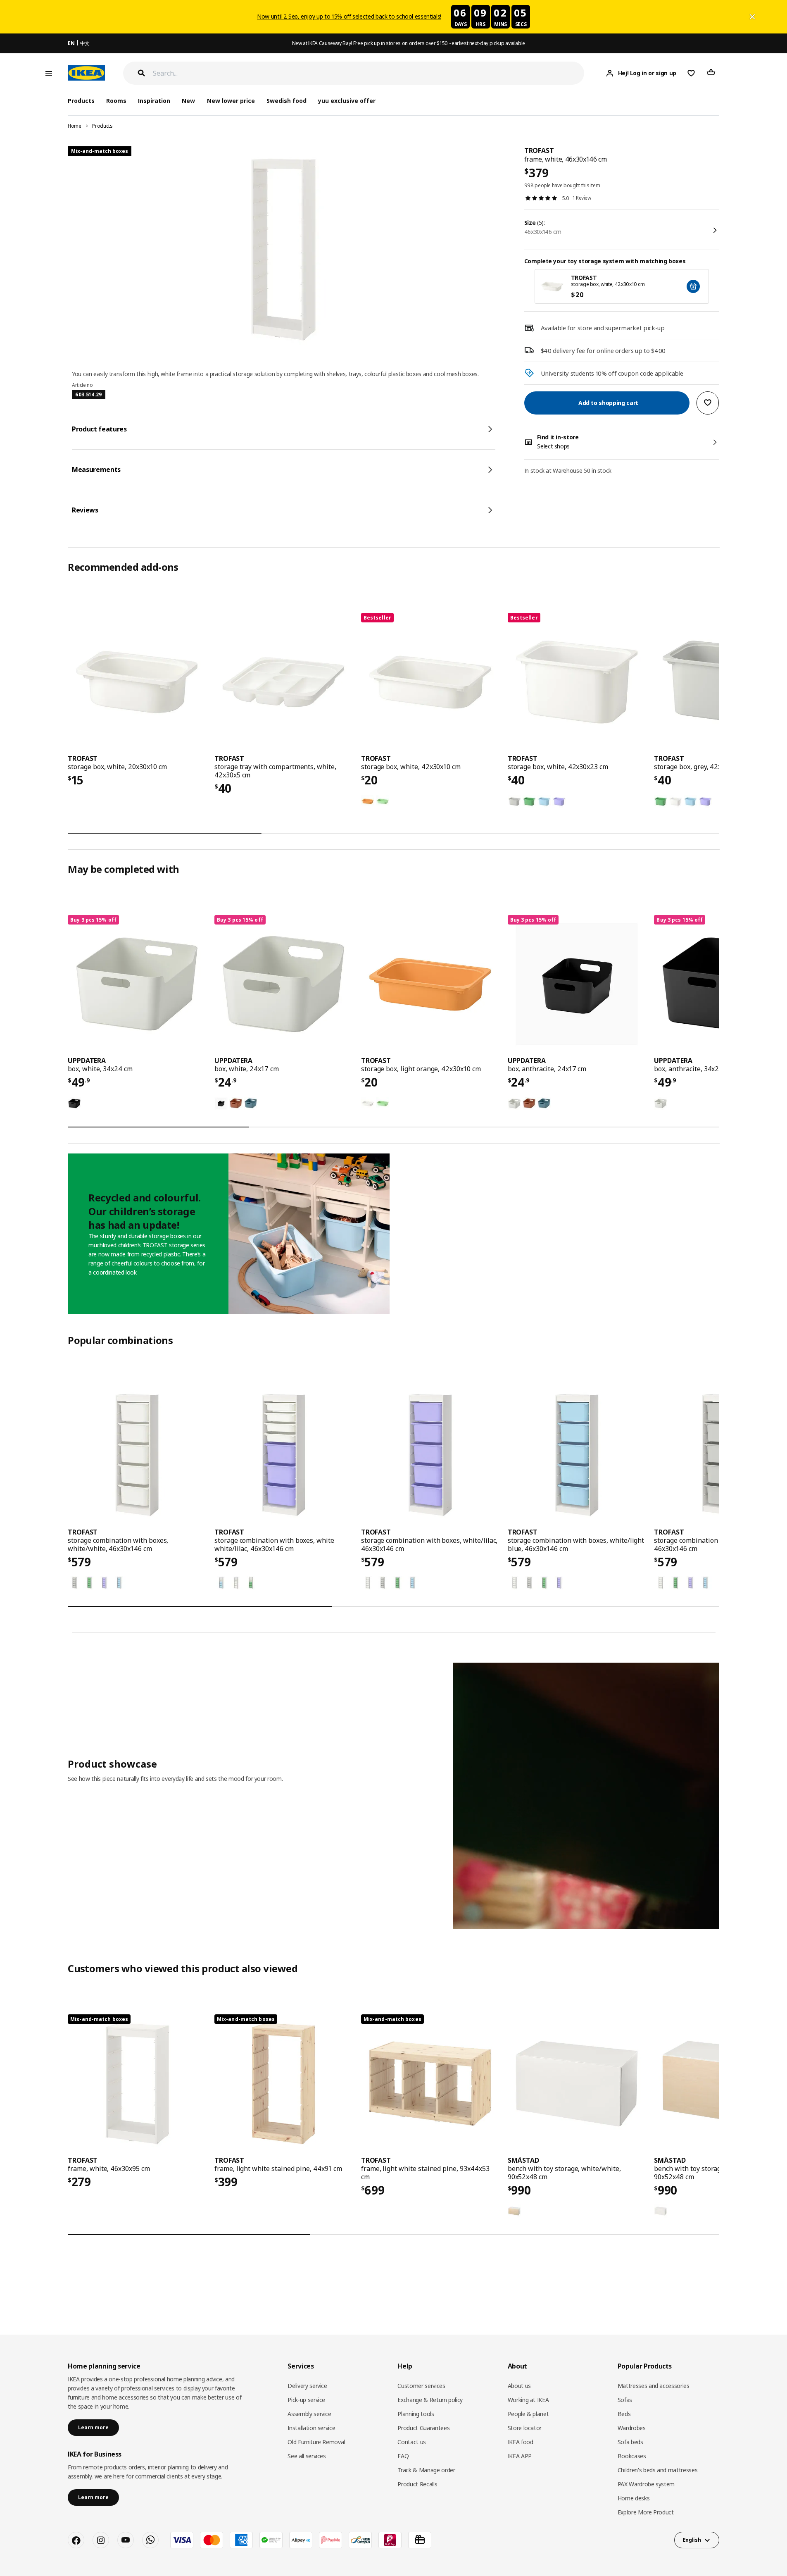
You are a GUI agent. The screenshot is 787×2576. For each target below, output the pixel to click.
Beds (624, 2414)
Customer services (421, 2386)
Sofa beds (630, 2442)
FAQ (403, 2456)
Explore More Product (646, 2512)
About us (519, 2386)
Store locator (525, 2428)
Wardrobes (632, 2428)
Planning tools (416, 2414)
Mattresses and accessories (654, 2386)
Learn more (93, 2427)
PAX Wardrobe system (646, 2484)
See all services (307, 2456)
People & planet (528, 2414)
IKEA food (521, 2442)
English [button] (692, 2540)
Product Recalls (417, 2484)
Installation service (311, 2428)
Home (75, 126)
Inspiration (154, 101)
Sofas (625, 2400)
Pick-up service (306, 2400)
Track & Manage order (426, 2470)
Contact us (412, 2442)
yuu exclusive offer (347, 101)
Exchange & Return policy (430, 2400)
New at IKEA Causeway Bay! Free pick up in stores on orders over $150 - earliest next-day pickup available (409, 43)
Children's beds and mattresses (658, 2470)
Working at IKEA (528, 2400)
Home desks (634, 2498)
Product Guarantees (423, 2428)
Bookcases (632, 2456)
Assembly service (309, 2414)
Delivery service (307, 2386)
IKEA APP (520, 2456)
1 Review (582, 198)
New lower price (231, 101)
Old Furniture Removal (316, 2442)
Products (102, 126)
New (188, 101)
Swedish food (287, 101)
